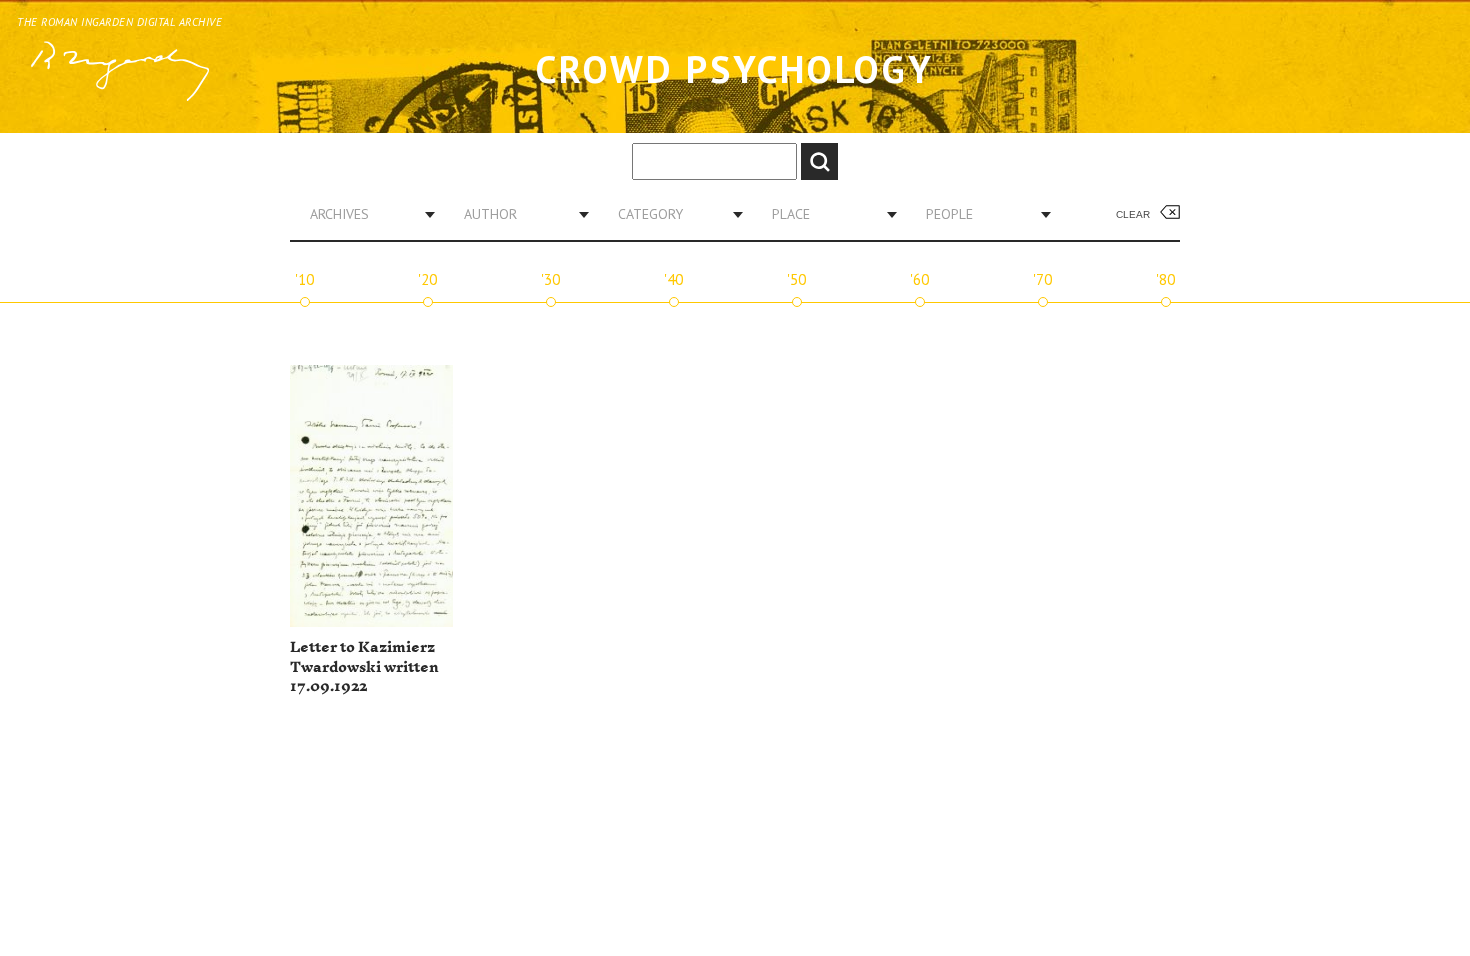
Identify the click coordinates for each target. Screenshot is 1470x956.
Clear (1133, 214)
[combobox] (365, 214)
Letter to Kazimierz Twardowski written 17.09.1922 (364, 667)
